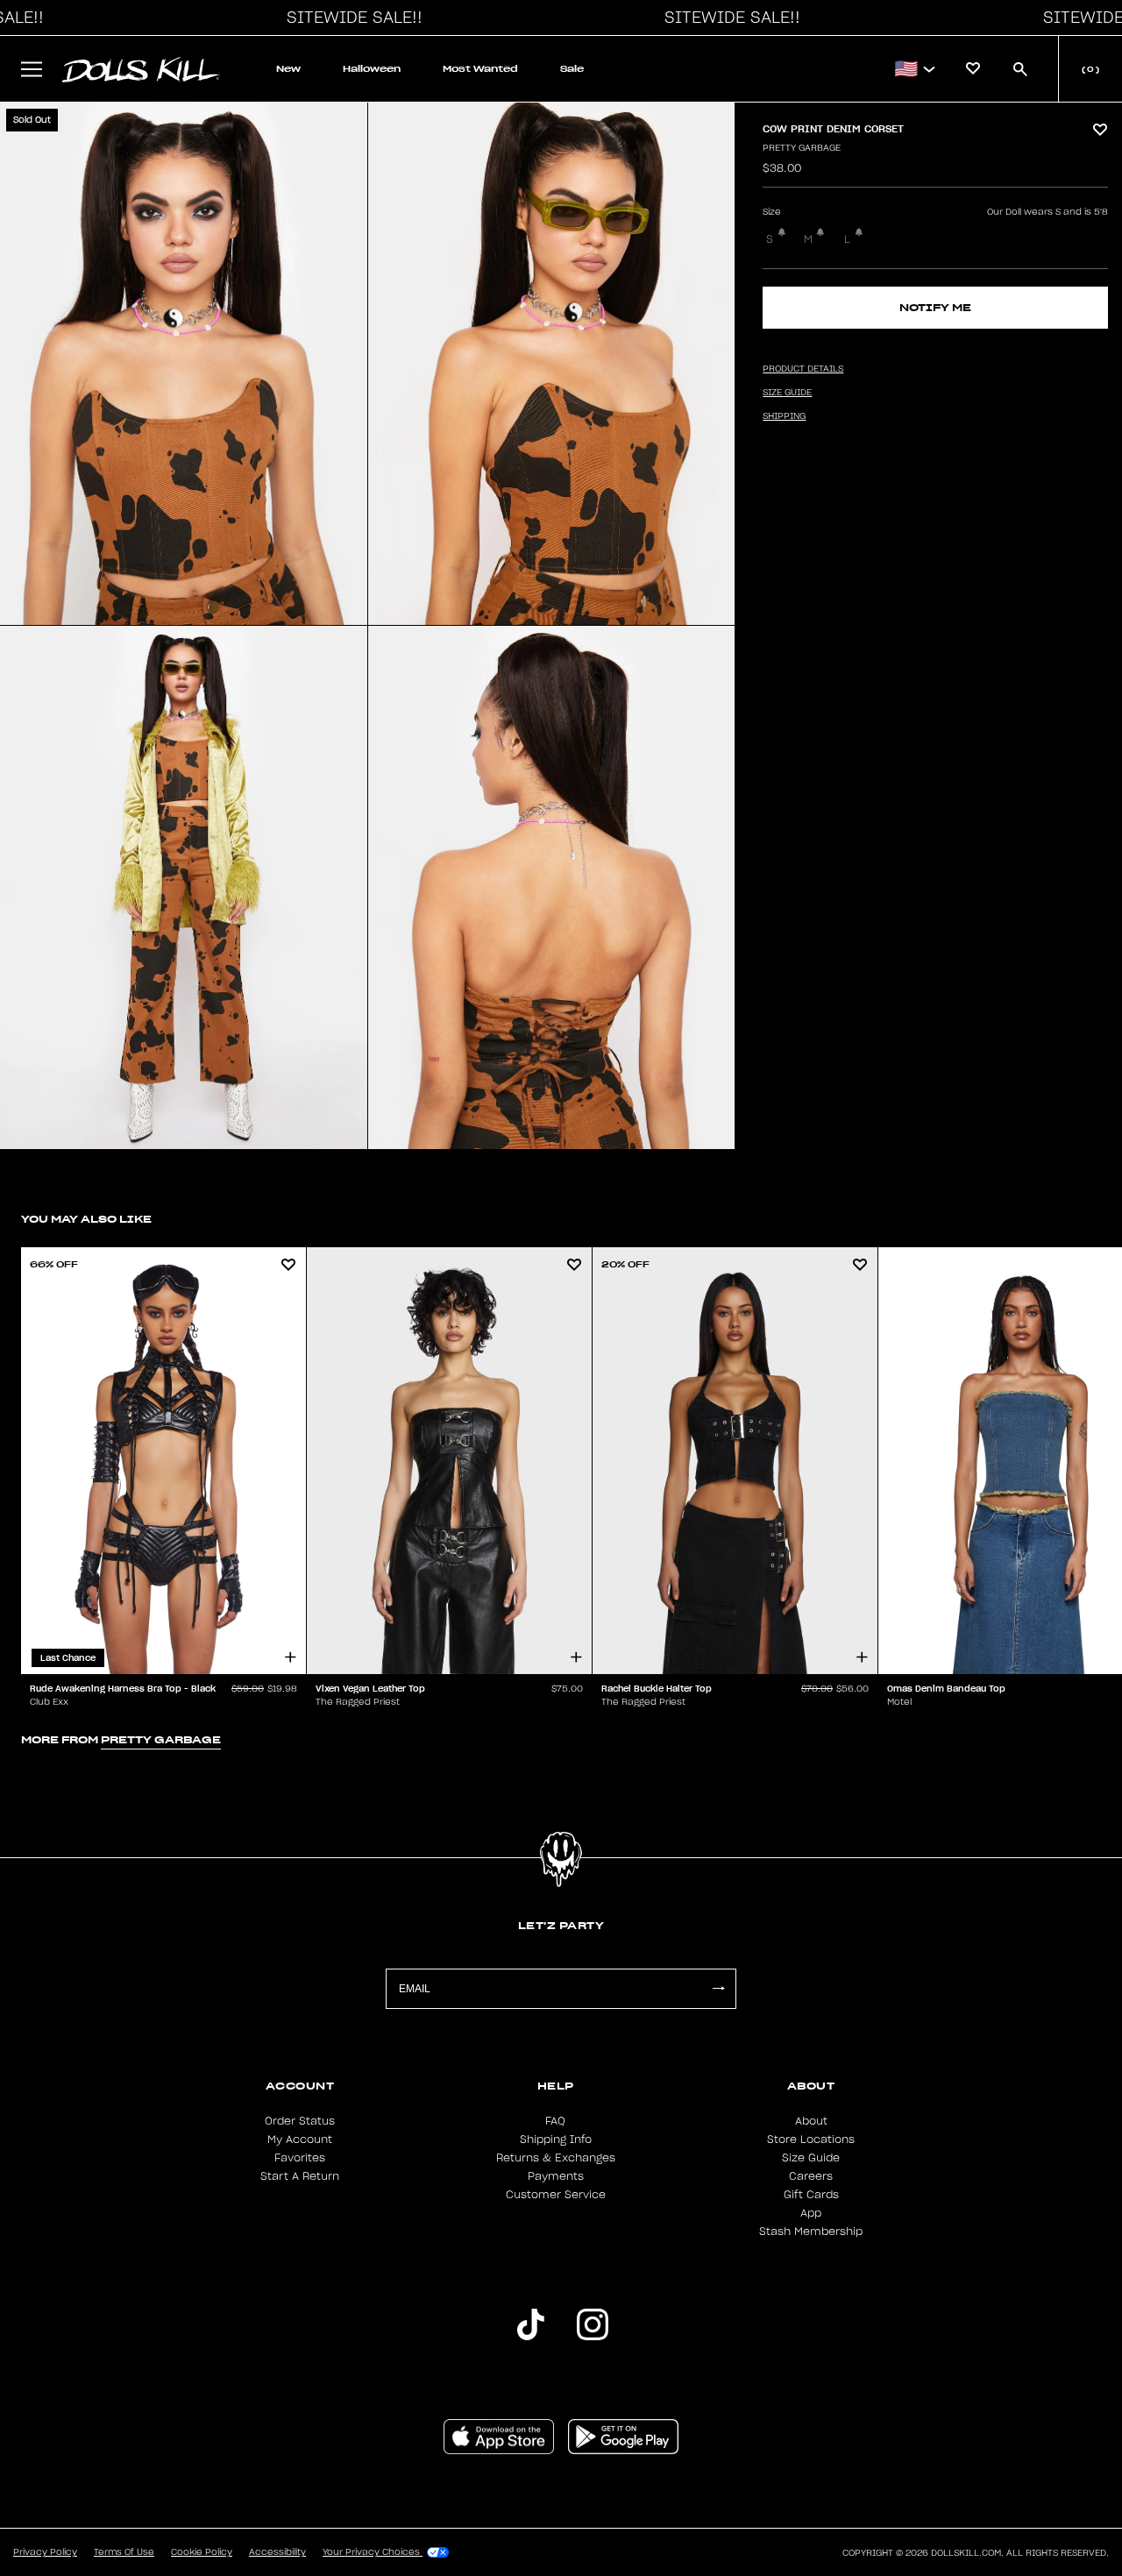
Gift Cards (811, 2195)
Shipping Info (556, 2140)
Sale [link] (572, 69)
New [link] (288, 69)
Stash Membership (811, 2232)
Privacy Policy (45, 2552)
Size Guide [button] (787, 393)
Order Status (300, 2121)
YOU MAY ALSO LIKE (86, 1219)
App (811, 2213)
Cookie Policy (202, 2552)
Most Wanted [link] (480, 69)
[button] (350, 18)
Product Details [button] (803, 369)
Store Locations (811, 2140)
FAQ (555, 2121)
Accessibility (277, 2552)
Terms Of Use (124, 2552)
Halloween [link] (372, 69)
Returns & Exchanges (556, 2158)
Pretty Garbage (802, 148)
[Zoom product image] (184, 364)
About (811, 2121)
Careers (811, 2176)
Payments (556, 2176)
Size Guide (811, 2158)
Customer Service (556, 2195)
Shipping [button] (784, 416)
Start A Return (300, 2176)
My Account (300, 2140)
